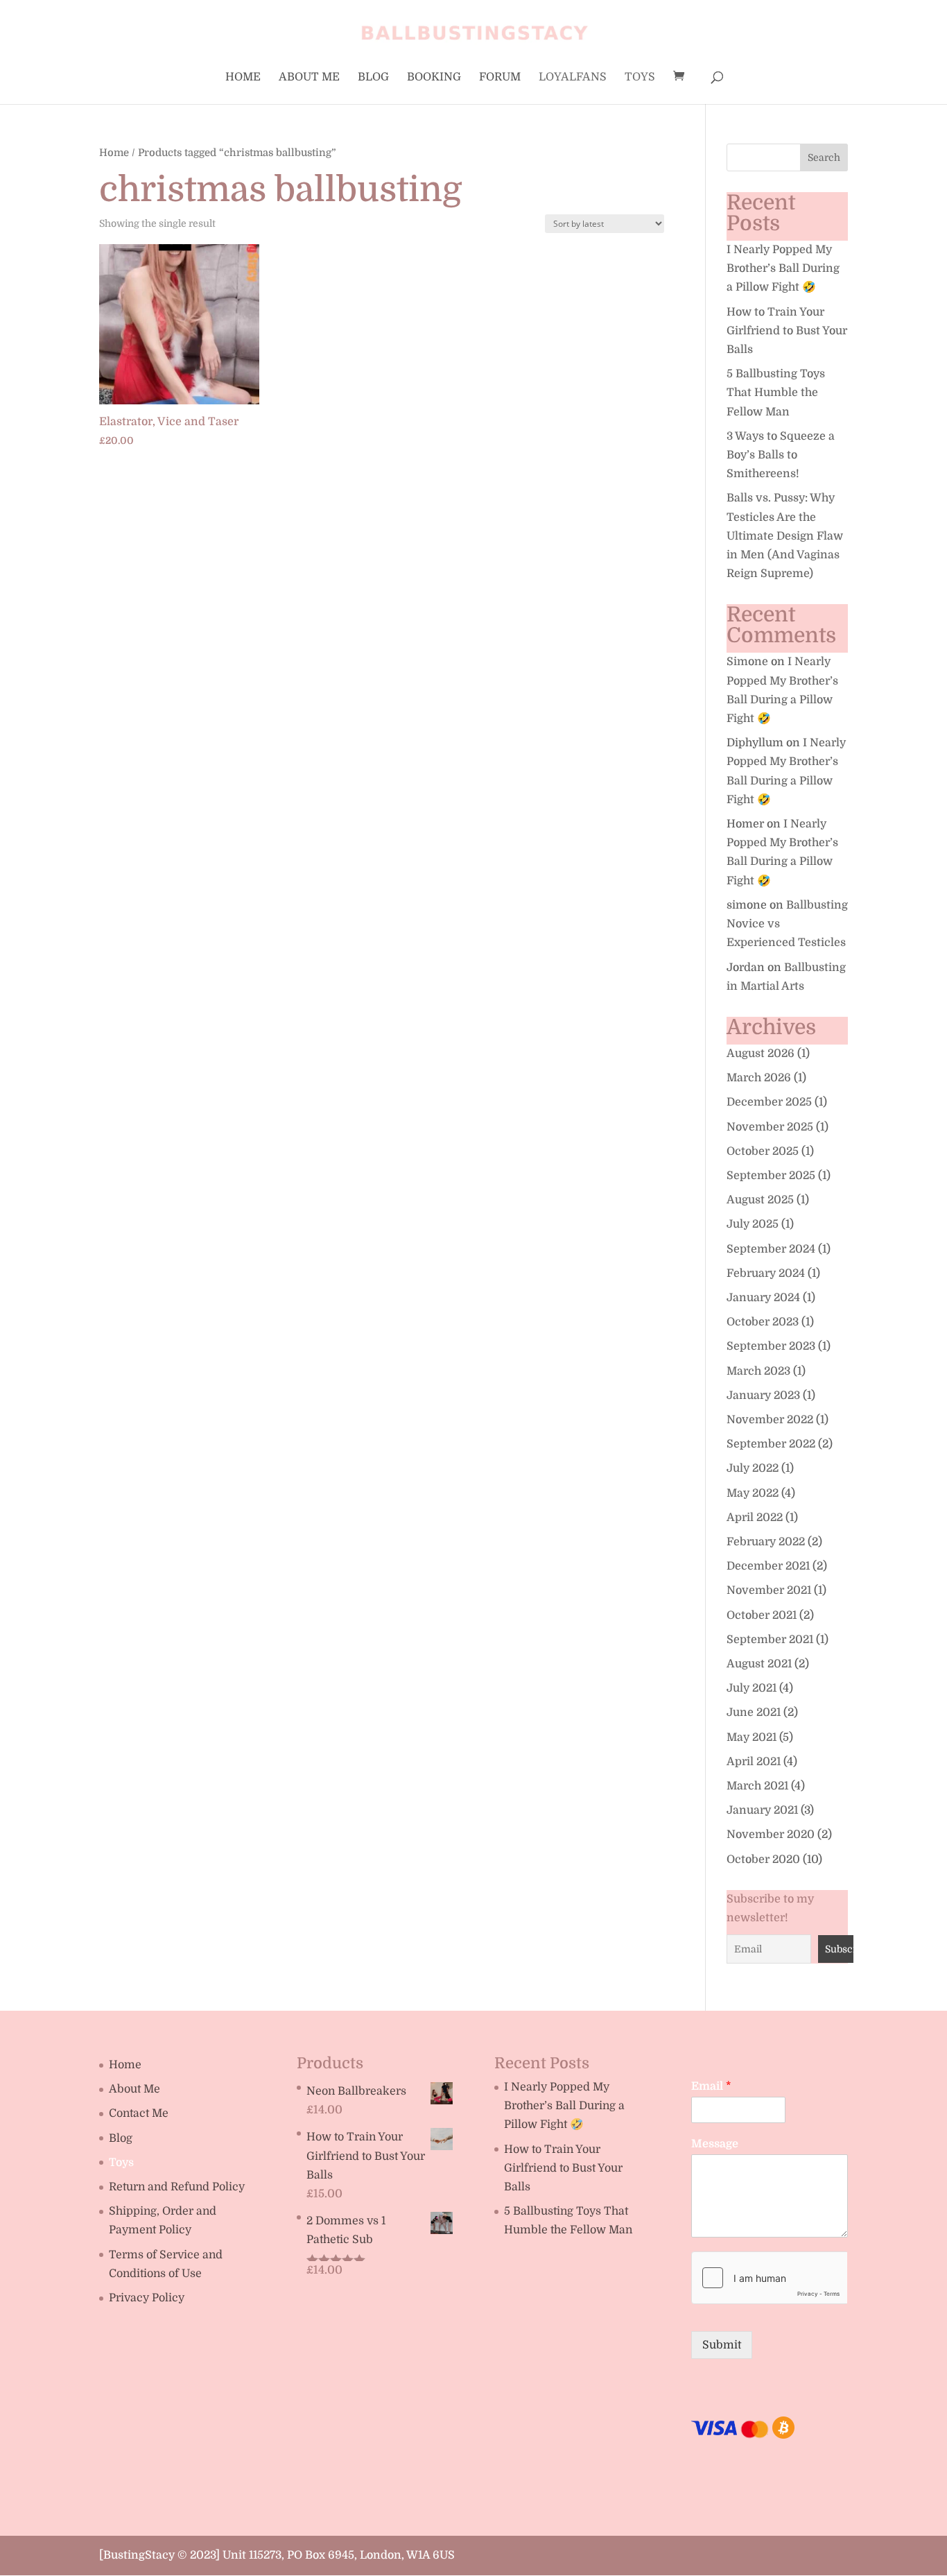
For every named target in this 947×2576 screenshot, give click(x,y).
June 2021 (754, 1712)
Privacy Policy (147, 2298)
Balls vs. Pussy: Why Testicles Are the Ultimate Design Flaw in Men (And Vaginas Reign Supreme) (785, 536)
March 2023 (758, 1371)
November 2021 (769, 1590)
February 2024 (766, 1273)
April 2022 (755, 1518)
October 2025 (763, 1151)
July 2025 (753, 1224)
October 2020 (763, 1860)
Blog (373, 78)
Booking (434, 78)
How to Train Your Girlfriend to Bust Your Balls (787, 331)
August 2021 (759, 1664)
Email (711, 2086)
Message (715, 2144)
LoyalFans (573, 78)
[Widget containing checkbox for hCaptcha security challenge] (769, 2278)
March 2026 (759, 1078)
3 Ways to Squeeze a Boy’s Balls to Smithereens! (781, 455)
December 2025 (769, 1102)
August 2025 (760, 1200)
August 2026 (761, 1054)
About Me (309, 78)
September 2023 (771, 1346)
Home (243, 78)
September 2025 (771, 1176)
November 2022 (770, 1420)
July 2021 (751, 1688)
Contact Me (139, 2113)
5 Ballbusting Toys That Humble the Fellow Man (776, 393)
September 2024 (771, 1249)
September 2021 (770, 1640)
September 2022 (771, 1444)
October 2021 (762, 1615)
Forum (500, 78)
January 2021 (762, 1810)
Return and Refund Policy (177, 2187)
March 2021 (757, 1786)
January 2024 (763, 1298)
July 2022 (753, 1468)
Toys (640, 78)
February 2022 (766, 1542)
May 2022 (753, 1493)
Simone (747, 662)
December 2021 (768, 1566)
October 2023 (763, 1322)
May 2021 (751, 1737)
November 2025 (770, 1127)
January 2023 (763, 1396)
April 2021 (754, 1762)
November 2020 (771, 1835)
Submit (722, 2345)
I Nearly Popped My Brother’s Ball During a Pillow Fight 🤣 (783, 268)
